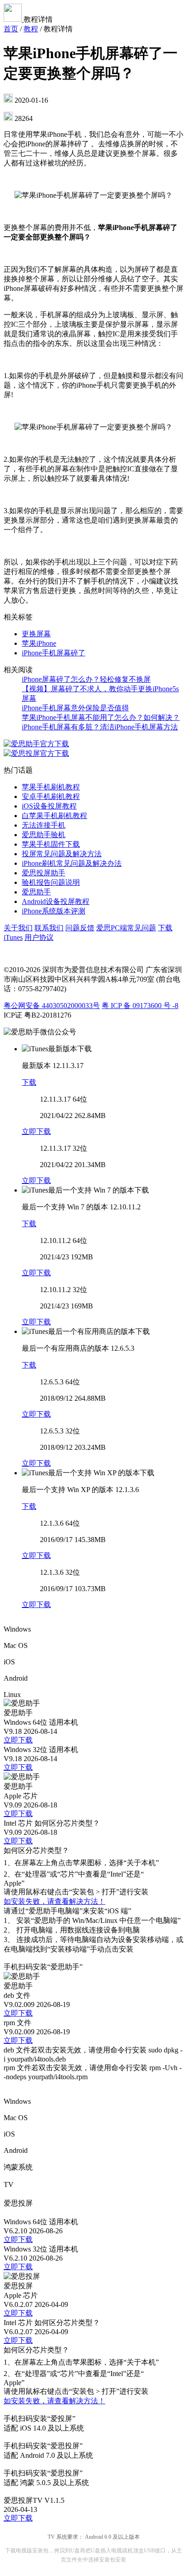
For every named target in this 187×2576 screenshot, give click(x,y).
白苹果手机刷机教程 (54, 816)
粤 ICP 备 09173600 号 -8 (140, 1006)
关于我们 (18, 928)
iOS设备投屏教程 (49, 806)
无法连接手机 (44, 825)
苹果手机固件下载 (51, 844)
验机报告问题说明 (51, 882)
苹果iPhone (39, 643)
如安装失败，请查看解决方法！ (54, 1901)
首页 (11, 29)
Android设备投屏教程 (56, 901)
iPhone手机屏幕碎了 (54, 653)
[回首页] (14, 19)
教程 (31, 29)
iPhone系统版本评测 (54, 911)
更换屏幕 (36, 634)
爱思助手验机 (44, 835)
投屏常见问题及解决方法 (62, 854)
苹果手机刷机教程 (51, 787)
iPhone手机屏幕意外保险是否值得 (75, 708)
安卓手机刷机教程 (51, 796)
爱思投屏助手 (44, 873)
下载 (29, 1082)
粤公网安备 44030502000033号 (52, 1006)
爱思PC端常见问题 (126, 928)
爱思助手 (36, 892)
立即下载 (36, 1131)
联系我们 (49, 928)
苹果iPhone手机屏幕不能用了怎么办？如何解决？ (101, 717)
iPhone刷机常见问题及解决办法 (72, 863)
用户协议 (39, 937)
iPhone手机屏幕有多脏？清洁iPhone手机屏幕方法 (100, 727)
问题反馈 (80, 928)
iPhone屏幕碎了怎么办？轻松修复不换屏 (86, 679)
